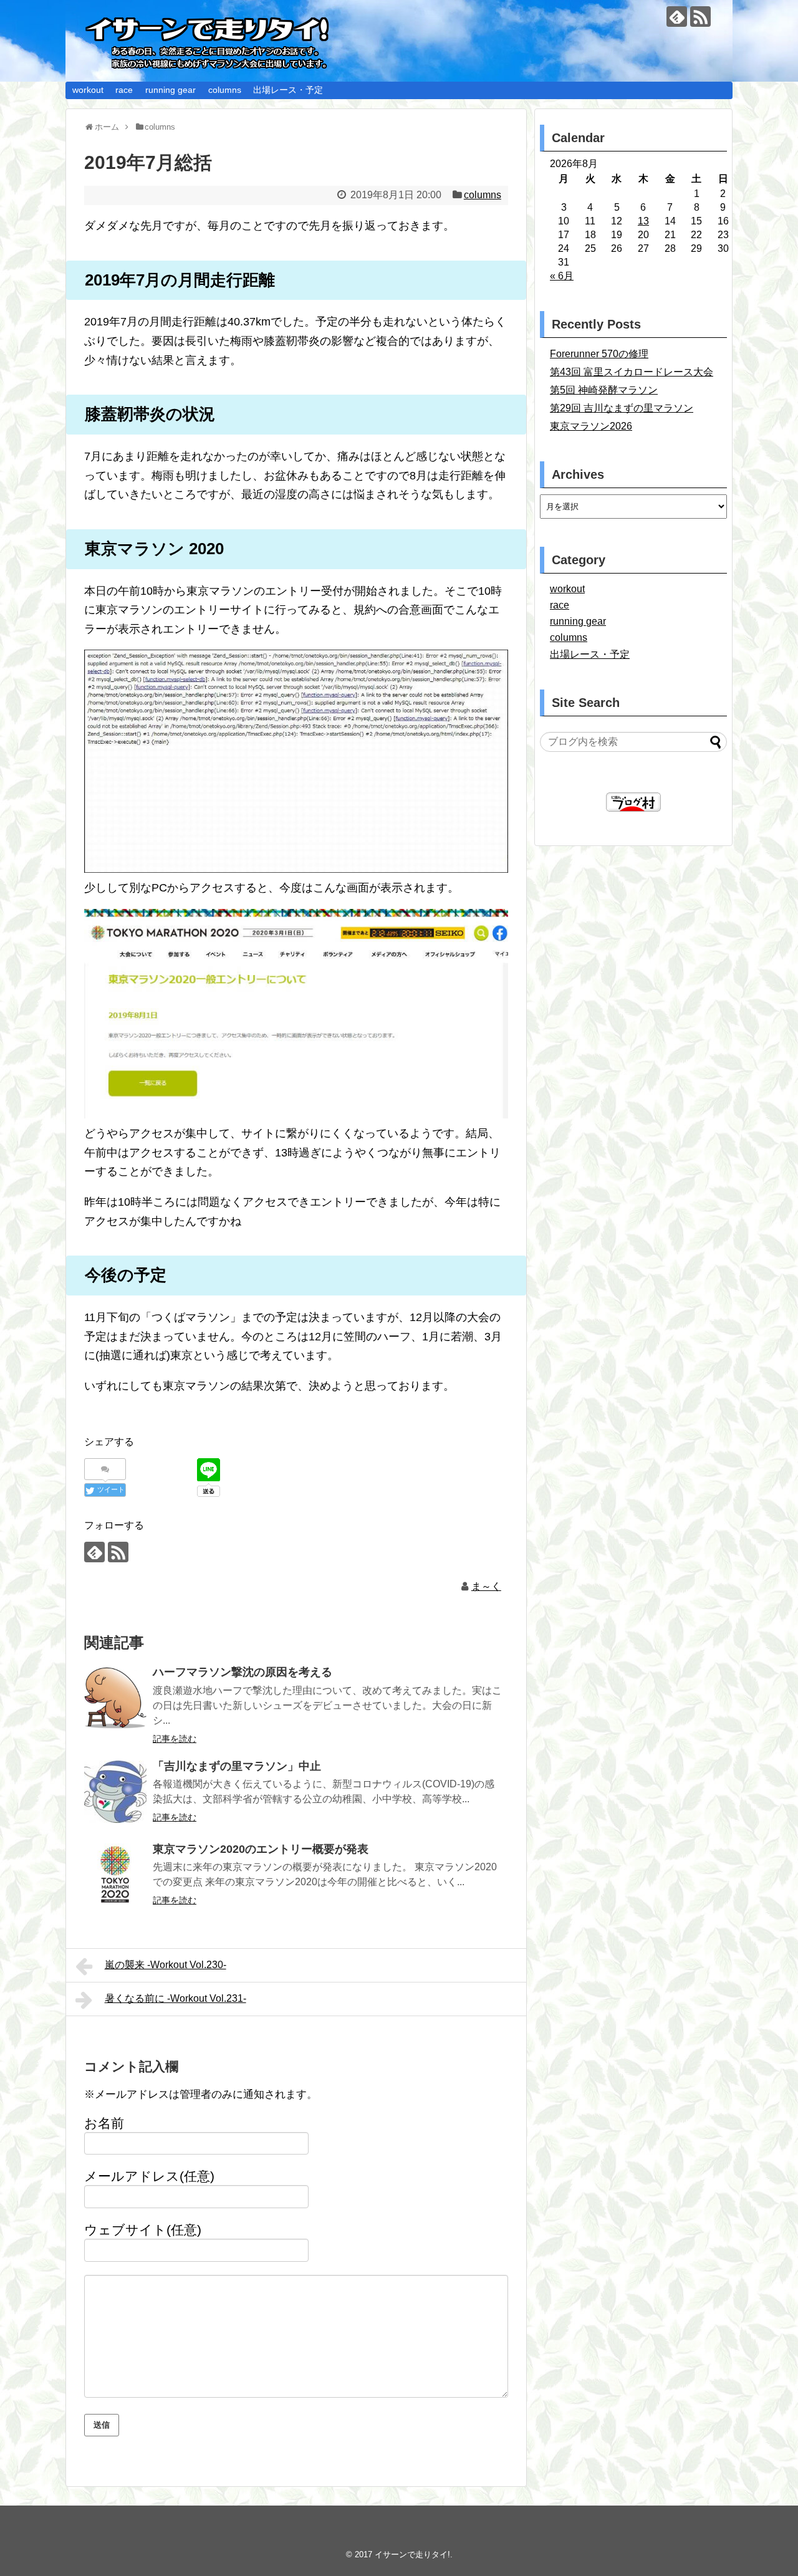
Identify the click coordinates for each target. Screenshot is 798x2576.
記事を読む (175, 1739)
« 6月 (562, 276)
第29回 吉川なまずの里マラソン (622, 408)
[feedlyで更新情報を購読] (677, 17)
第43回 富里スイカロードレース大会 (632, 372)
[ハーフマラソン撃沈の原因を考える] (115, 1698)
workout (88, 90)
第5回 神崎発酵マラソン (604, 390)
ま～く (486, 1586)
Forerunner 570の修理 (599, 354)
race (124, 90)
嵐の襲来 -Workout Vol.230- (166, 1965)
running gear (171, 90)
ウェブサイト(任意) (143, 2230)
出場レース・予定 (288, 90)
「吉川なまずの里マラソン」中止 (237, 1766)
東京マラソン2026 (591, 426)
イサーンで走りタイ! (412, 2554)
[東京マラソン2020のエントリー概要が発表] (115, 1875)
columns (225, 90)
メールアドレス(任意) (149, 2176)
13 (643, 221)
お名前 (104, 2123)
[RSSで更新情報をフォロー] (700, 17)
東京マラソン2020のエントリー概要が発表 (261, 1849)
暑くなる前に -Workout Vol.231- (175, 1998)
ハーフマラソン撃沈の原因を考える (243, 1672)
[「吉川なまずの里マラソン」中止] (115, 1792)
